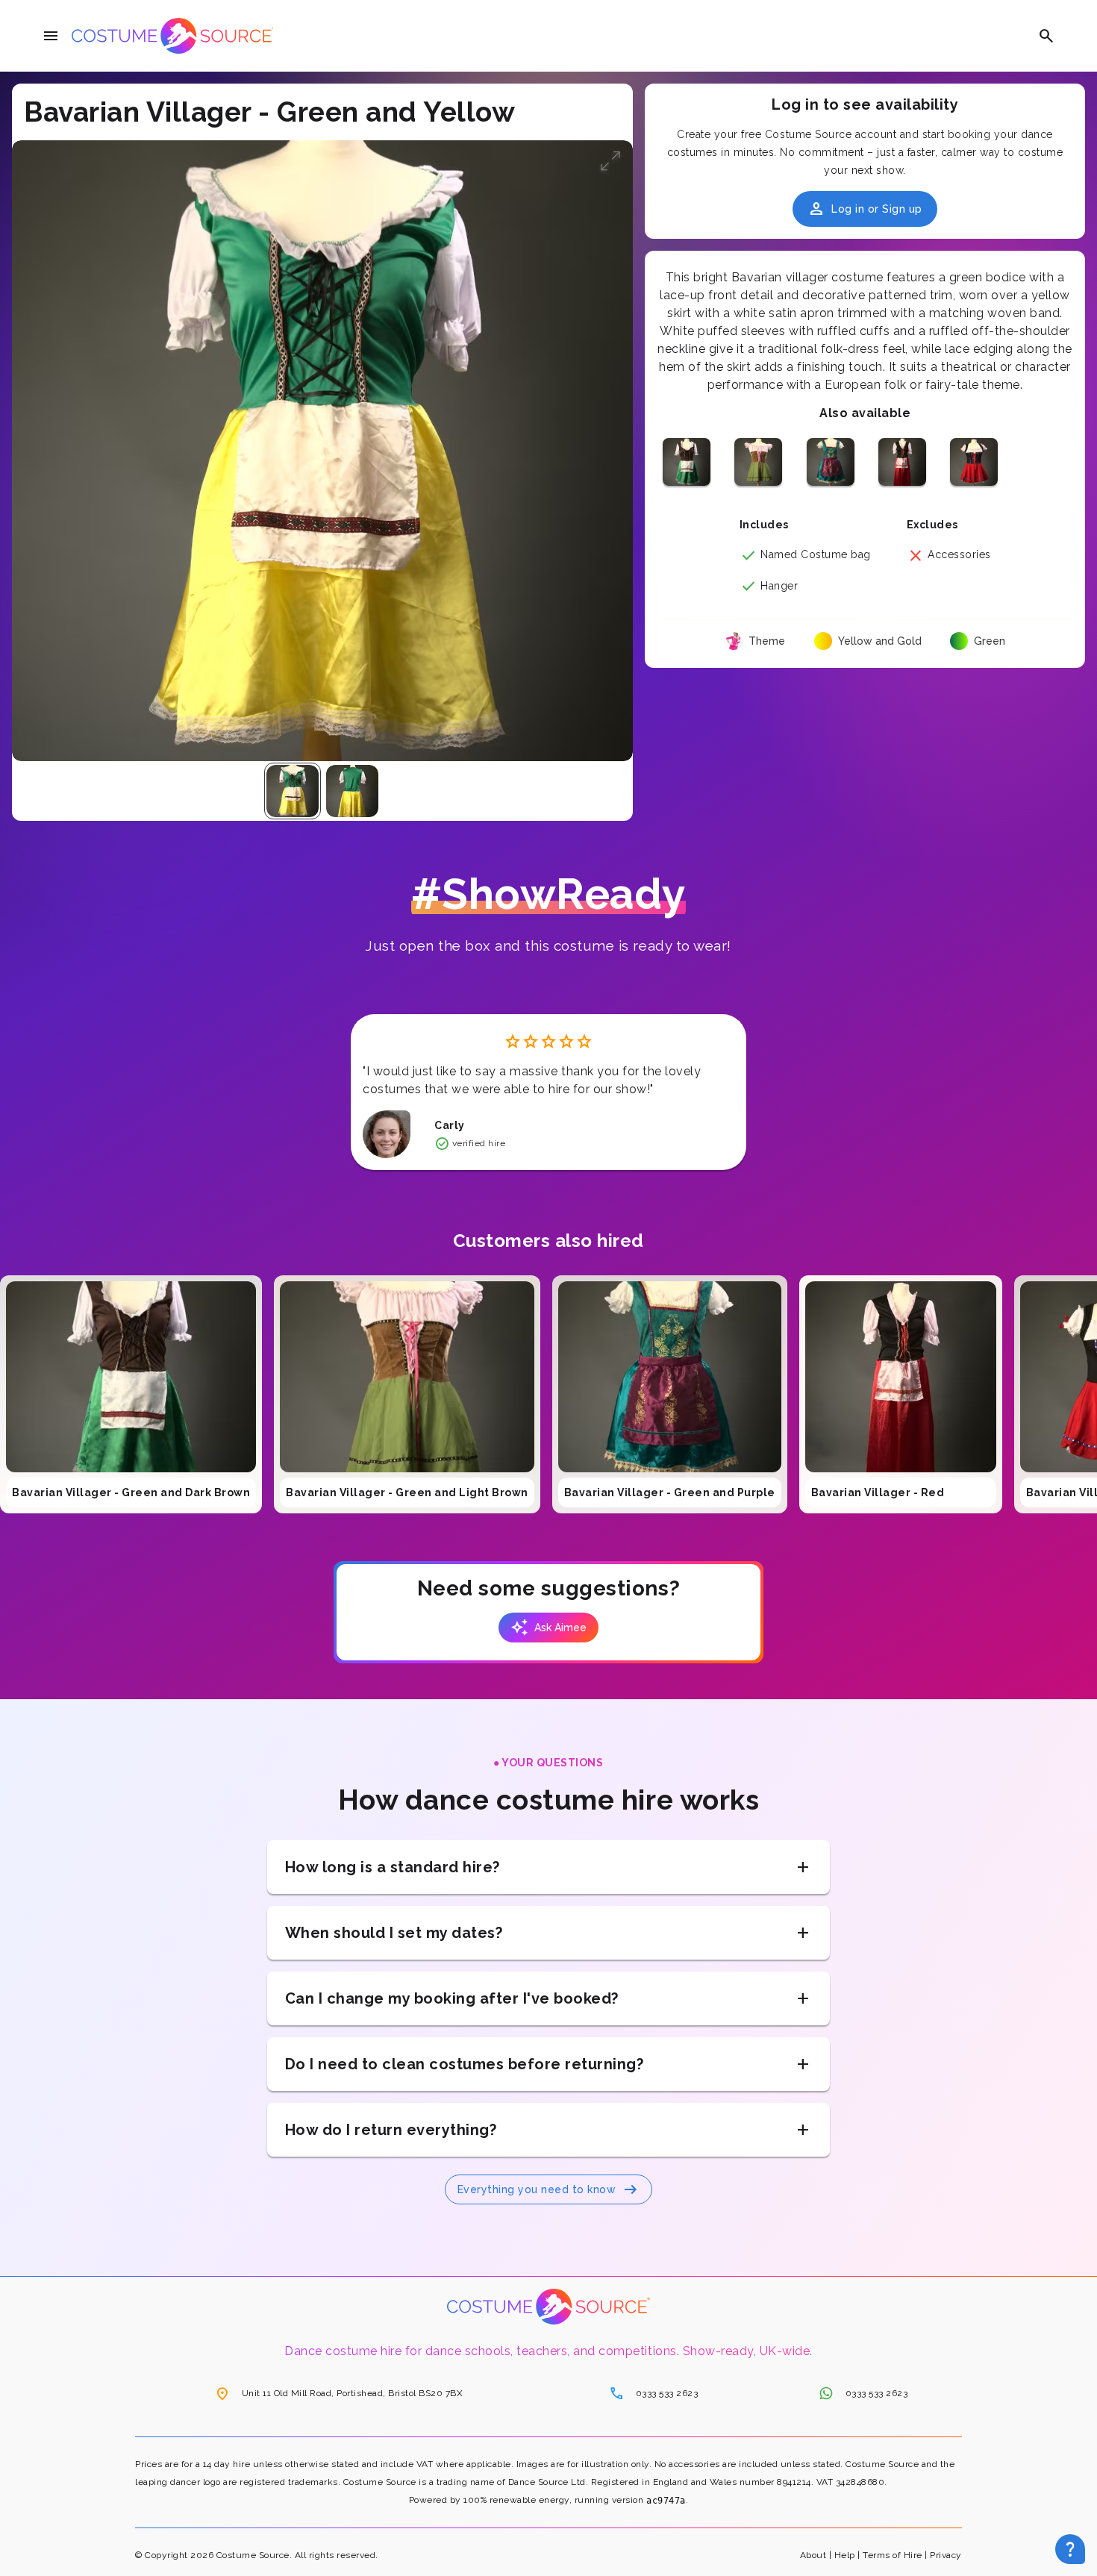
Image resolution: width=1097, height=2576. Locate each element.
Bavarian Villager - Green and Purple (670, 1492)
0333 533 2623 (654, 2393)
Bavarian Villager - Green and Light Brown (407, 1492)
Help (845, 2555)
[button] (610, 163)
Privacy (946, 2555)
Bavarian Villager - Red (878, 1492)
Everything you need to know (549, 2189)
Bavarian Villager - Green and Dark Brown (131, 1492)
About (813, 2555)
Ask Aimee (548, 1628)
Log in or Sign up (865, 209)
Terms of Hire (893, 2555)
